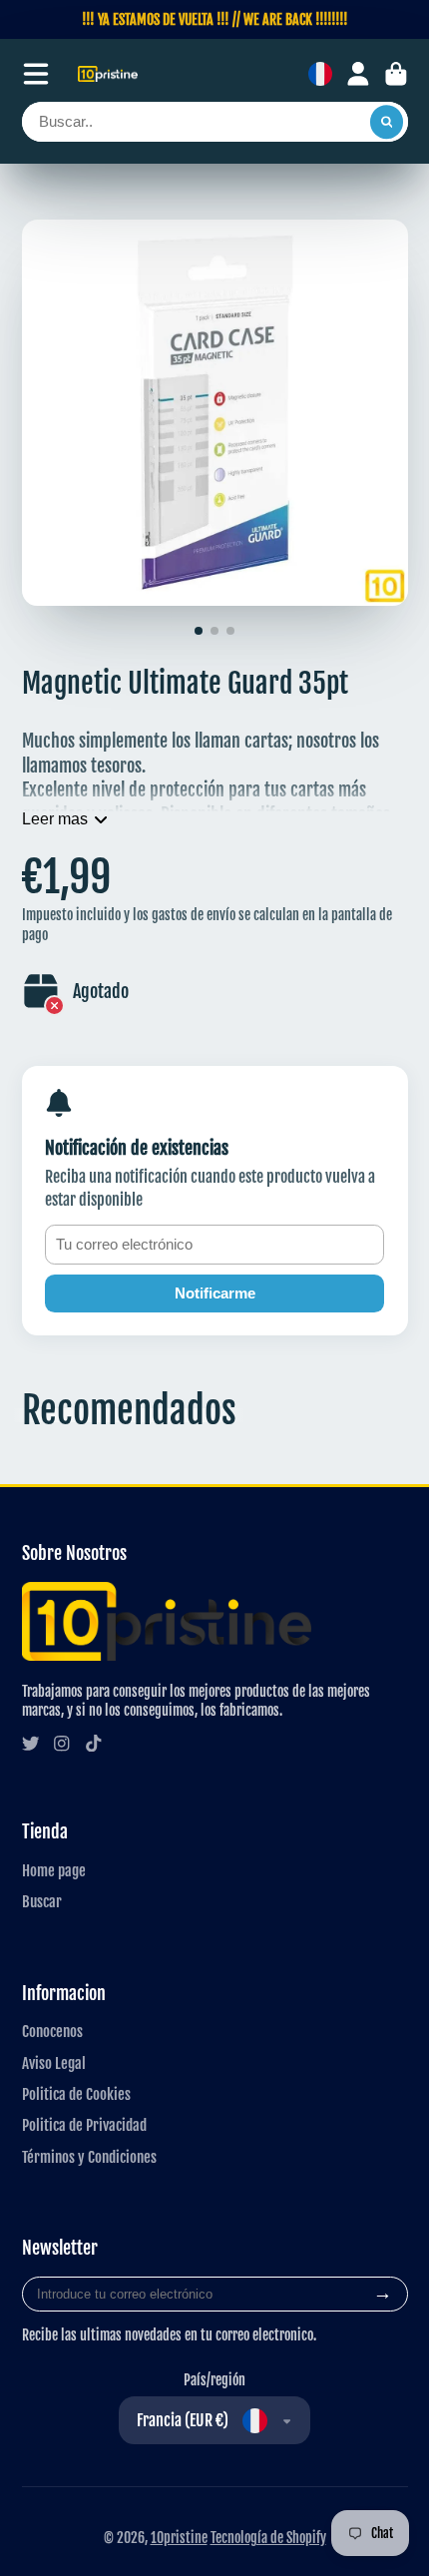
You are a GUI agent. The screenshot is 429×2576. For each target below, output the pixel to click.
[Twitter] (31, 1744)
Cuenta (358, 74)
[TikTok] (94, 1744)
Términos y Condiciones (89, 2157)
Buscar (42, 1901)
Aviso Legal (54, 2063)
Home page (54, 1870)
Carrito (396, 74)
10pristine (179, 2538)
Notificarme (215, 1293)
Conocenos (52, 2031)
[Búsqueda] (387, 122)
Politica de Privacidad (84, 2125)
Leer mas (55, 818)
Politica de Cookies (76, 2094)
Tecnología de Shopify (268, 2538)
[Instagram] (62, 1744)
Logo (108, 74)
